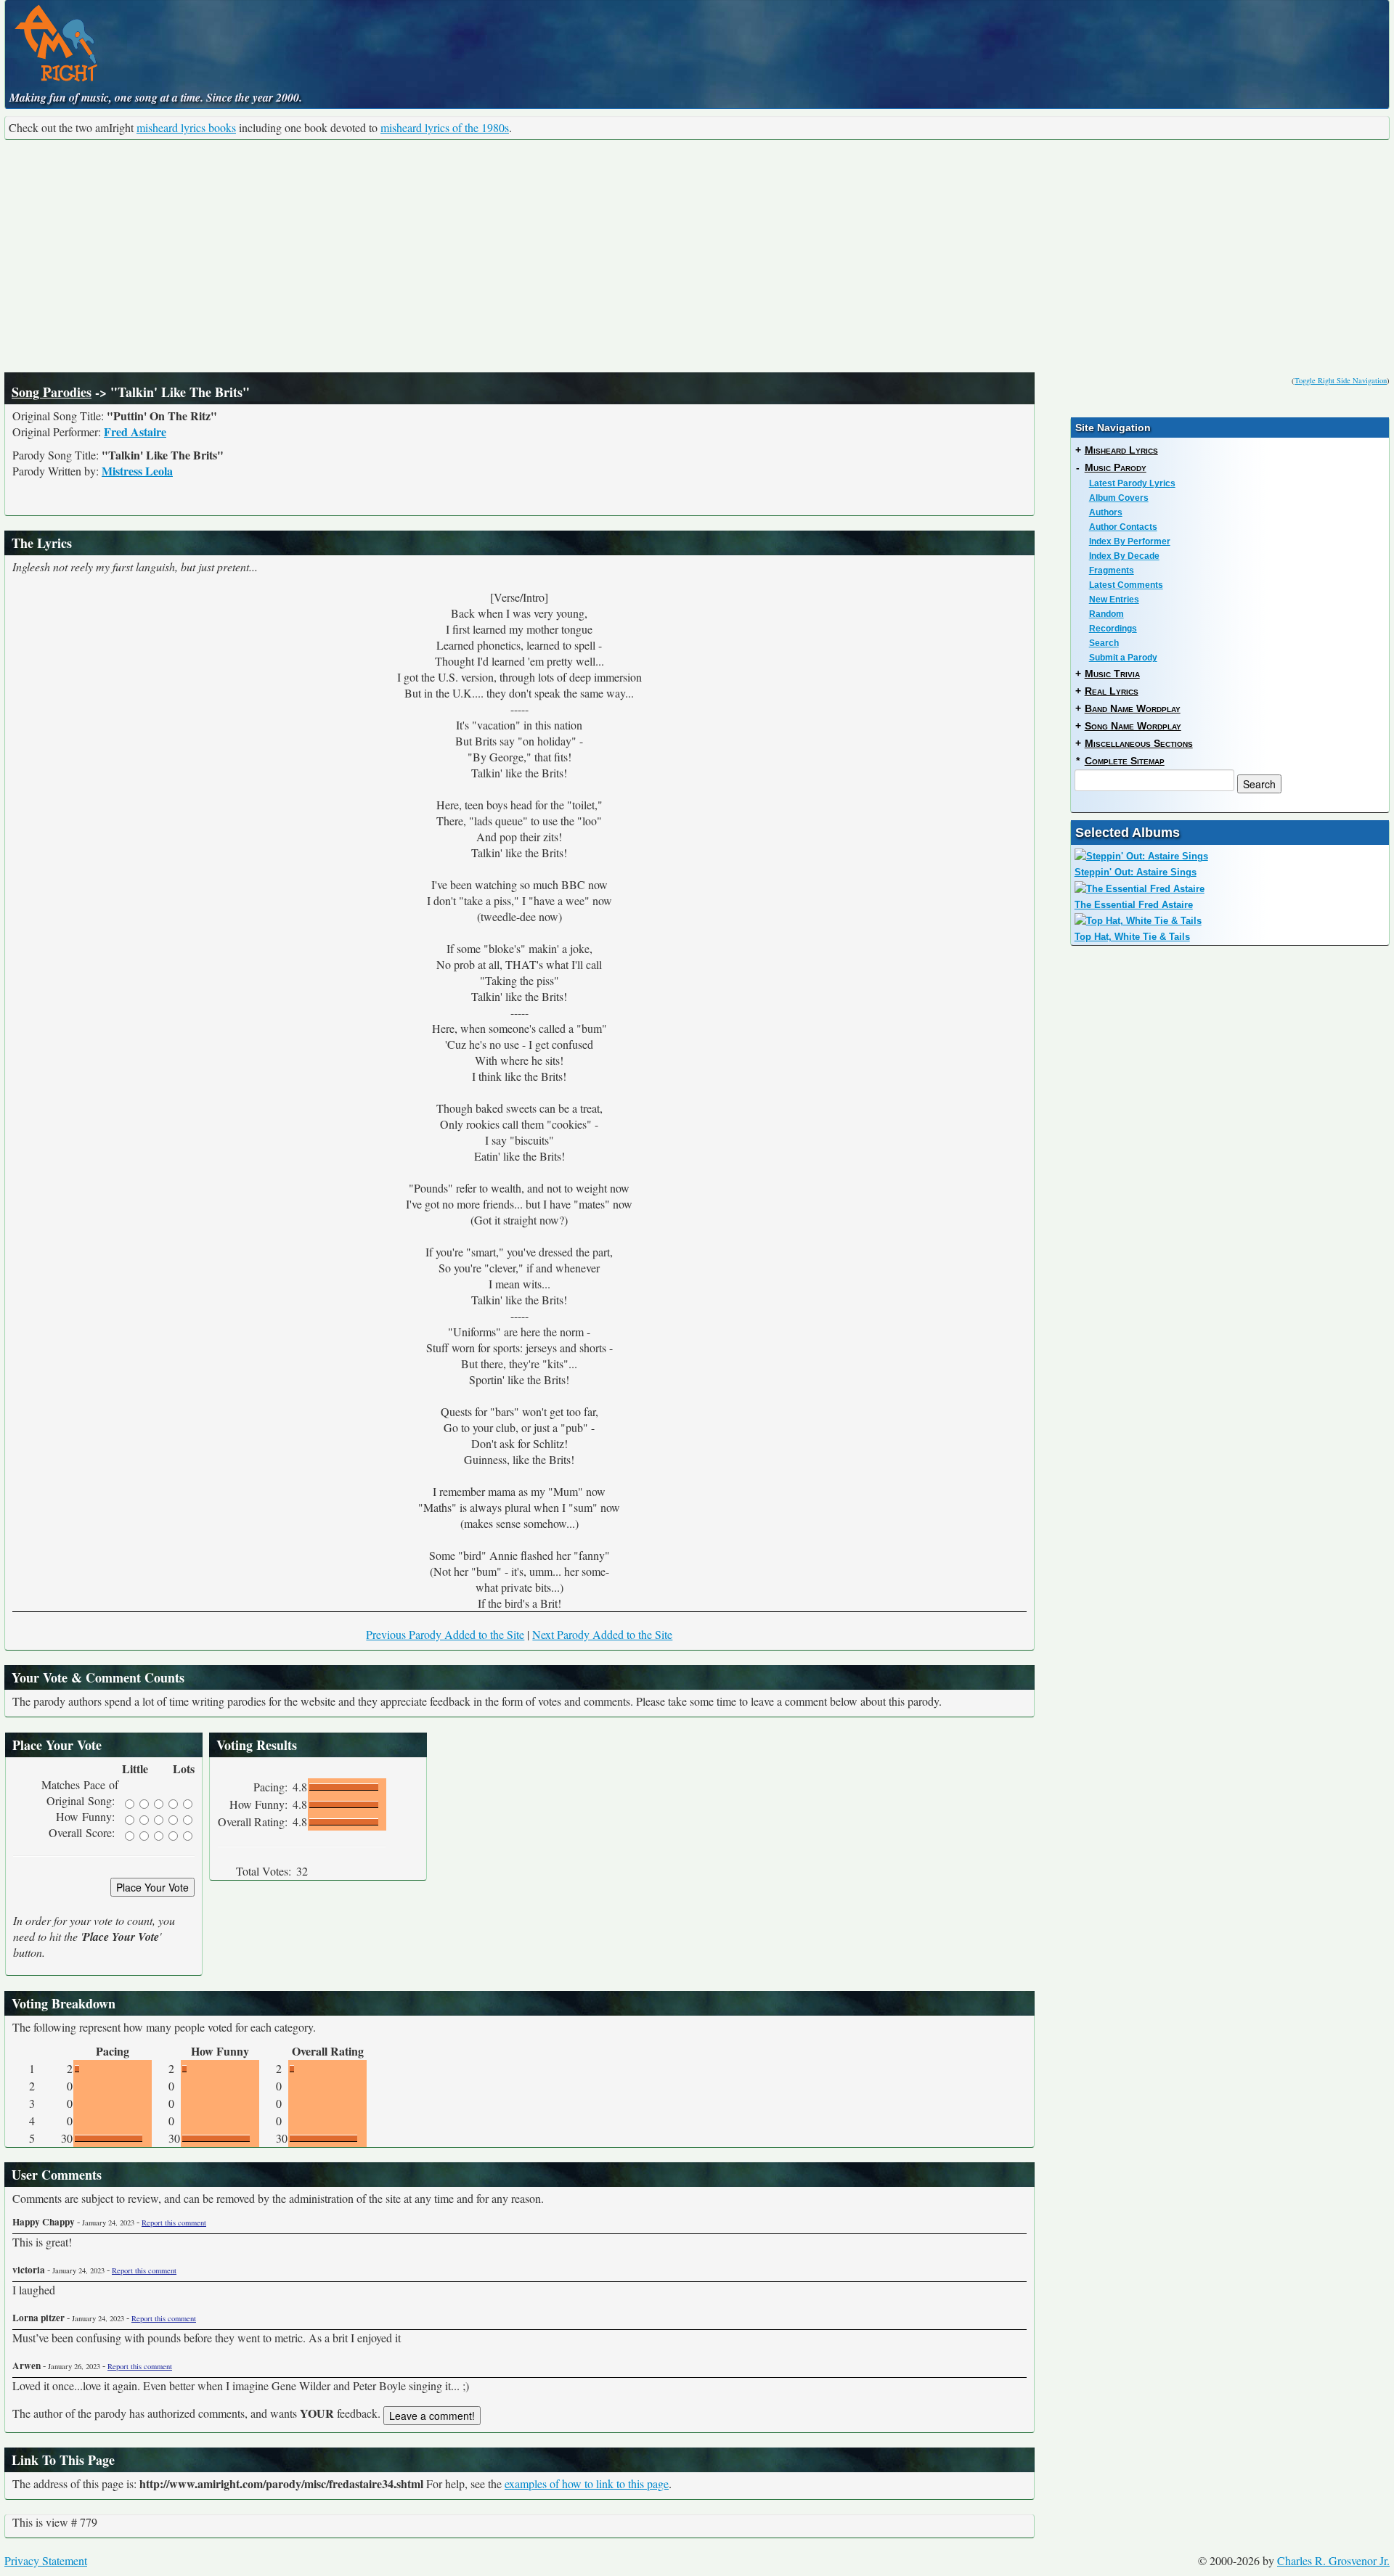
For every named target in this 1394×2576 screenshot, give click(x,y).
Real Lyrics (1112, 691)
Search (1104, 643)
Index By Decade (1124, 556)
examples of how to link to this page (587, 2483)
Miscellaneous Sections (1139, 743)
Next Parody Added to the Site (602, 1634)
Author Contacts (1123, 527)
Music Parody (1116, 467)
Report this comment (174, 2223)
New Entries (1114, 600)
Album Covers (1119, 498)
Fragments (1112, 571)
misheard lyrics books (186, 127)
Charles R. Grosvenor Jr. (1333, 2560)
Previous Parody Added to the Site (445, 1634)
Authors (1106, 512)
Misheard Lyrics (1121, 450)
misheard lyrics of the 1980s (445, 127)
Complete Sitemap (1125, 761)
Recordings (1113, 629)
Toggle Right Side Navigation (1341, 380)
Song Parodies (52, 392)
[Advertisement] (697, 256)
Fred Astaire (135, 432)
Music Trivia (1112, 674)
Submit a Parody (1123, 658)
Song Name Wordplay (1133, 726)
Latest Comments (1126, 585)
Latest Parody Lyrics (1132, 483)
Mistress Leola (137, 471)
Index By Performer (1130, 541)
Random (1106, 614)
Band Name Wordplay (1133, 708)
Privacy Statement (46, 2560)
